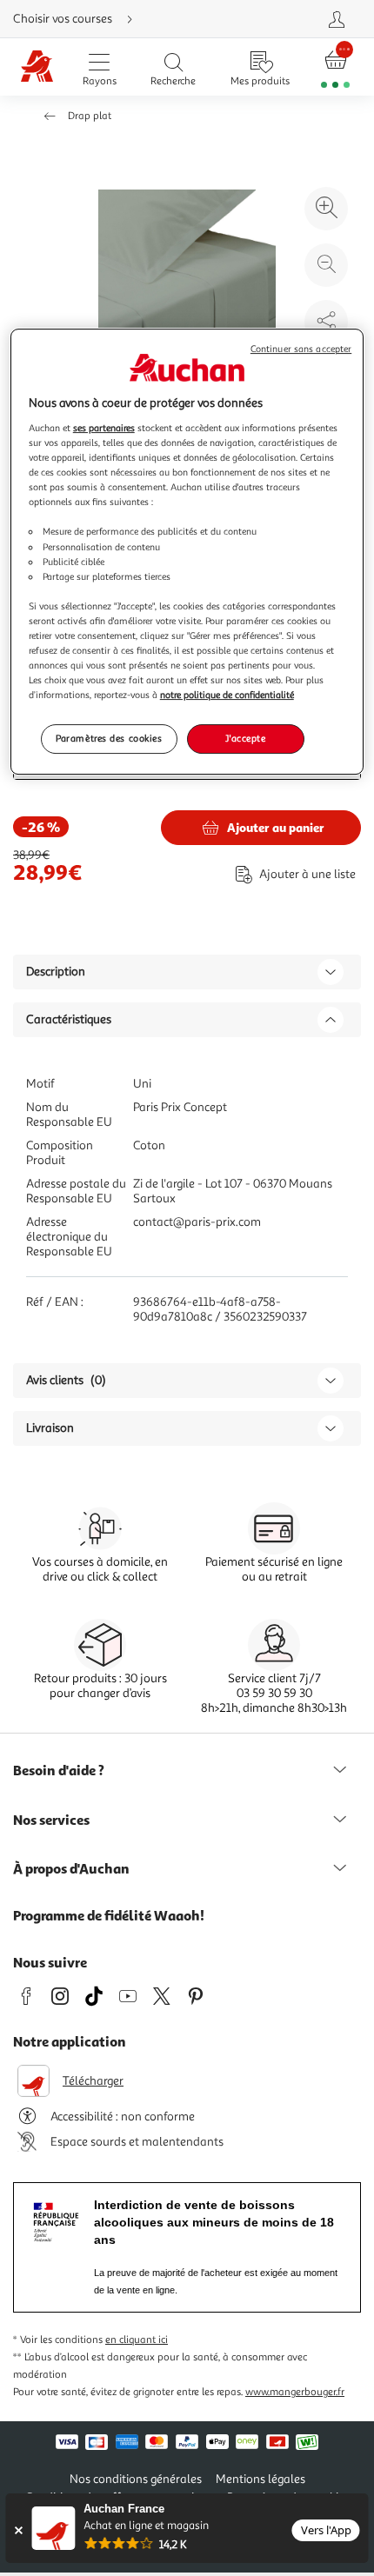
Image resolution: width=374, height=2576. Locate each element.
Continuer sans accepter (301, 350)
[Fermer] (18, 2530)
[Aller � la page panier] (336, 67)
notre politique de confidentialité (227, 695)
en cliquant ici (137, 2340)
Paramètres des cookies (109, 738)
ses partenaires (104, 428)
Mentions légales (260, 2479)
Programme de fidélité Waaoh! (109, 1915)
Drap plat (90, 116)
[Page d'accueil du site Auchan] (37, 67)
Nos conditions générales (136, 2479)
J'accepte (245, 738)
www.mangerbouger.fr (295, 2392)
